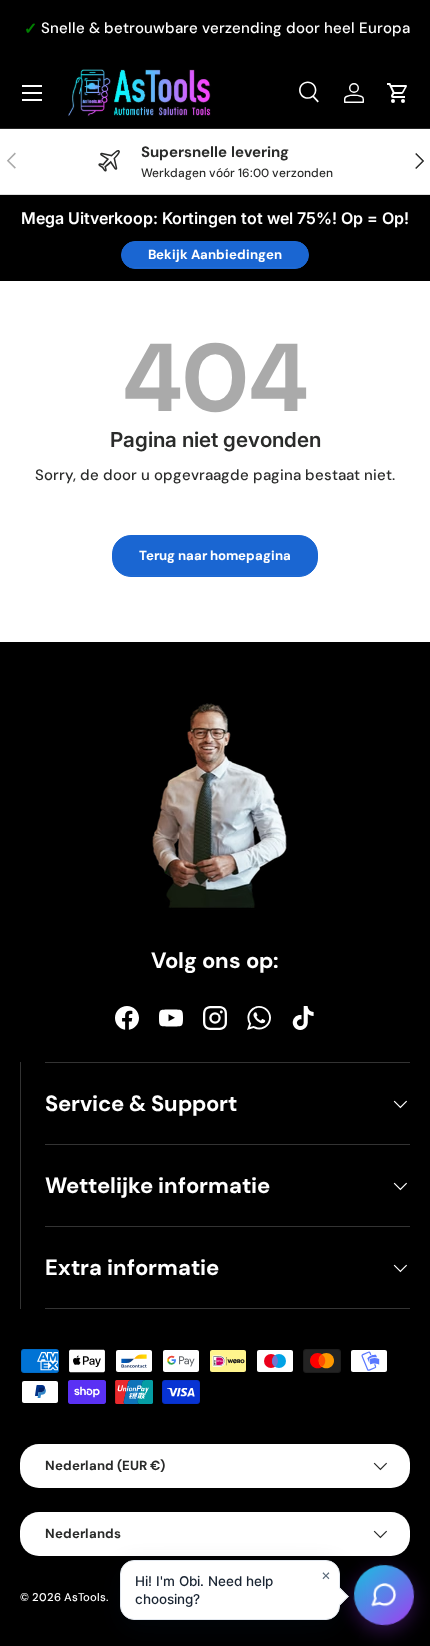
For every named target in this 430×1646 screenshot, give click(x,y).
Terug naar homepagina (215, 555)
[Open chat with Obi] (384, 1599)
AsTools (85, 1597)
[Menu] (32, 93)
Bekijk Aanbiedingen (215, 254)
